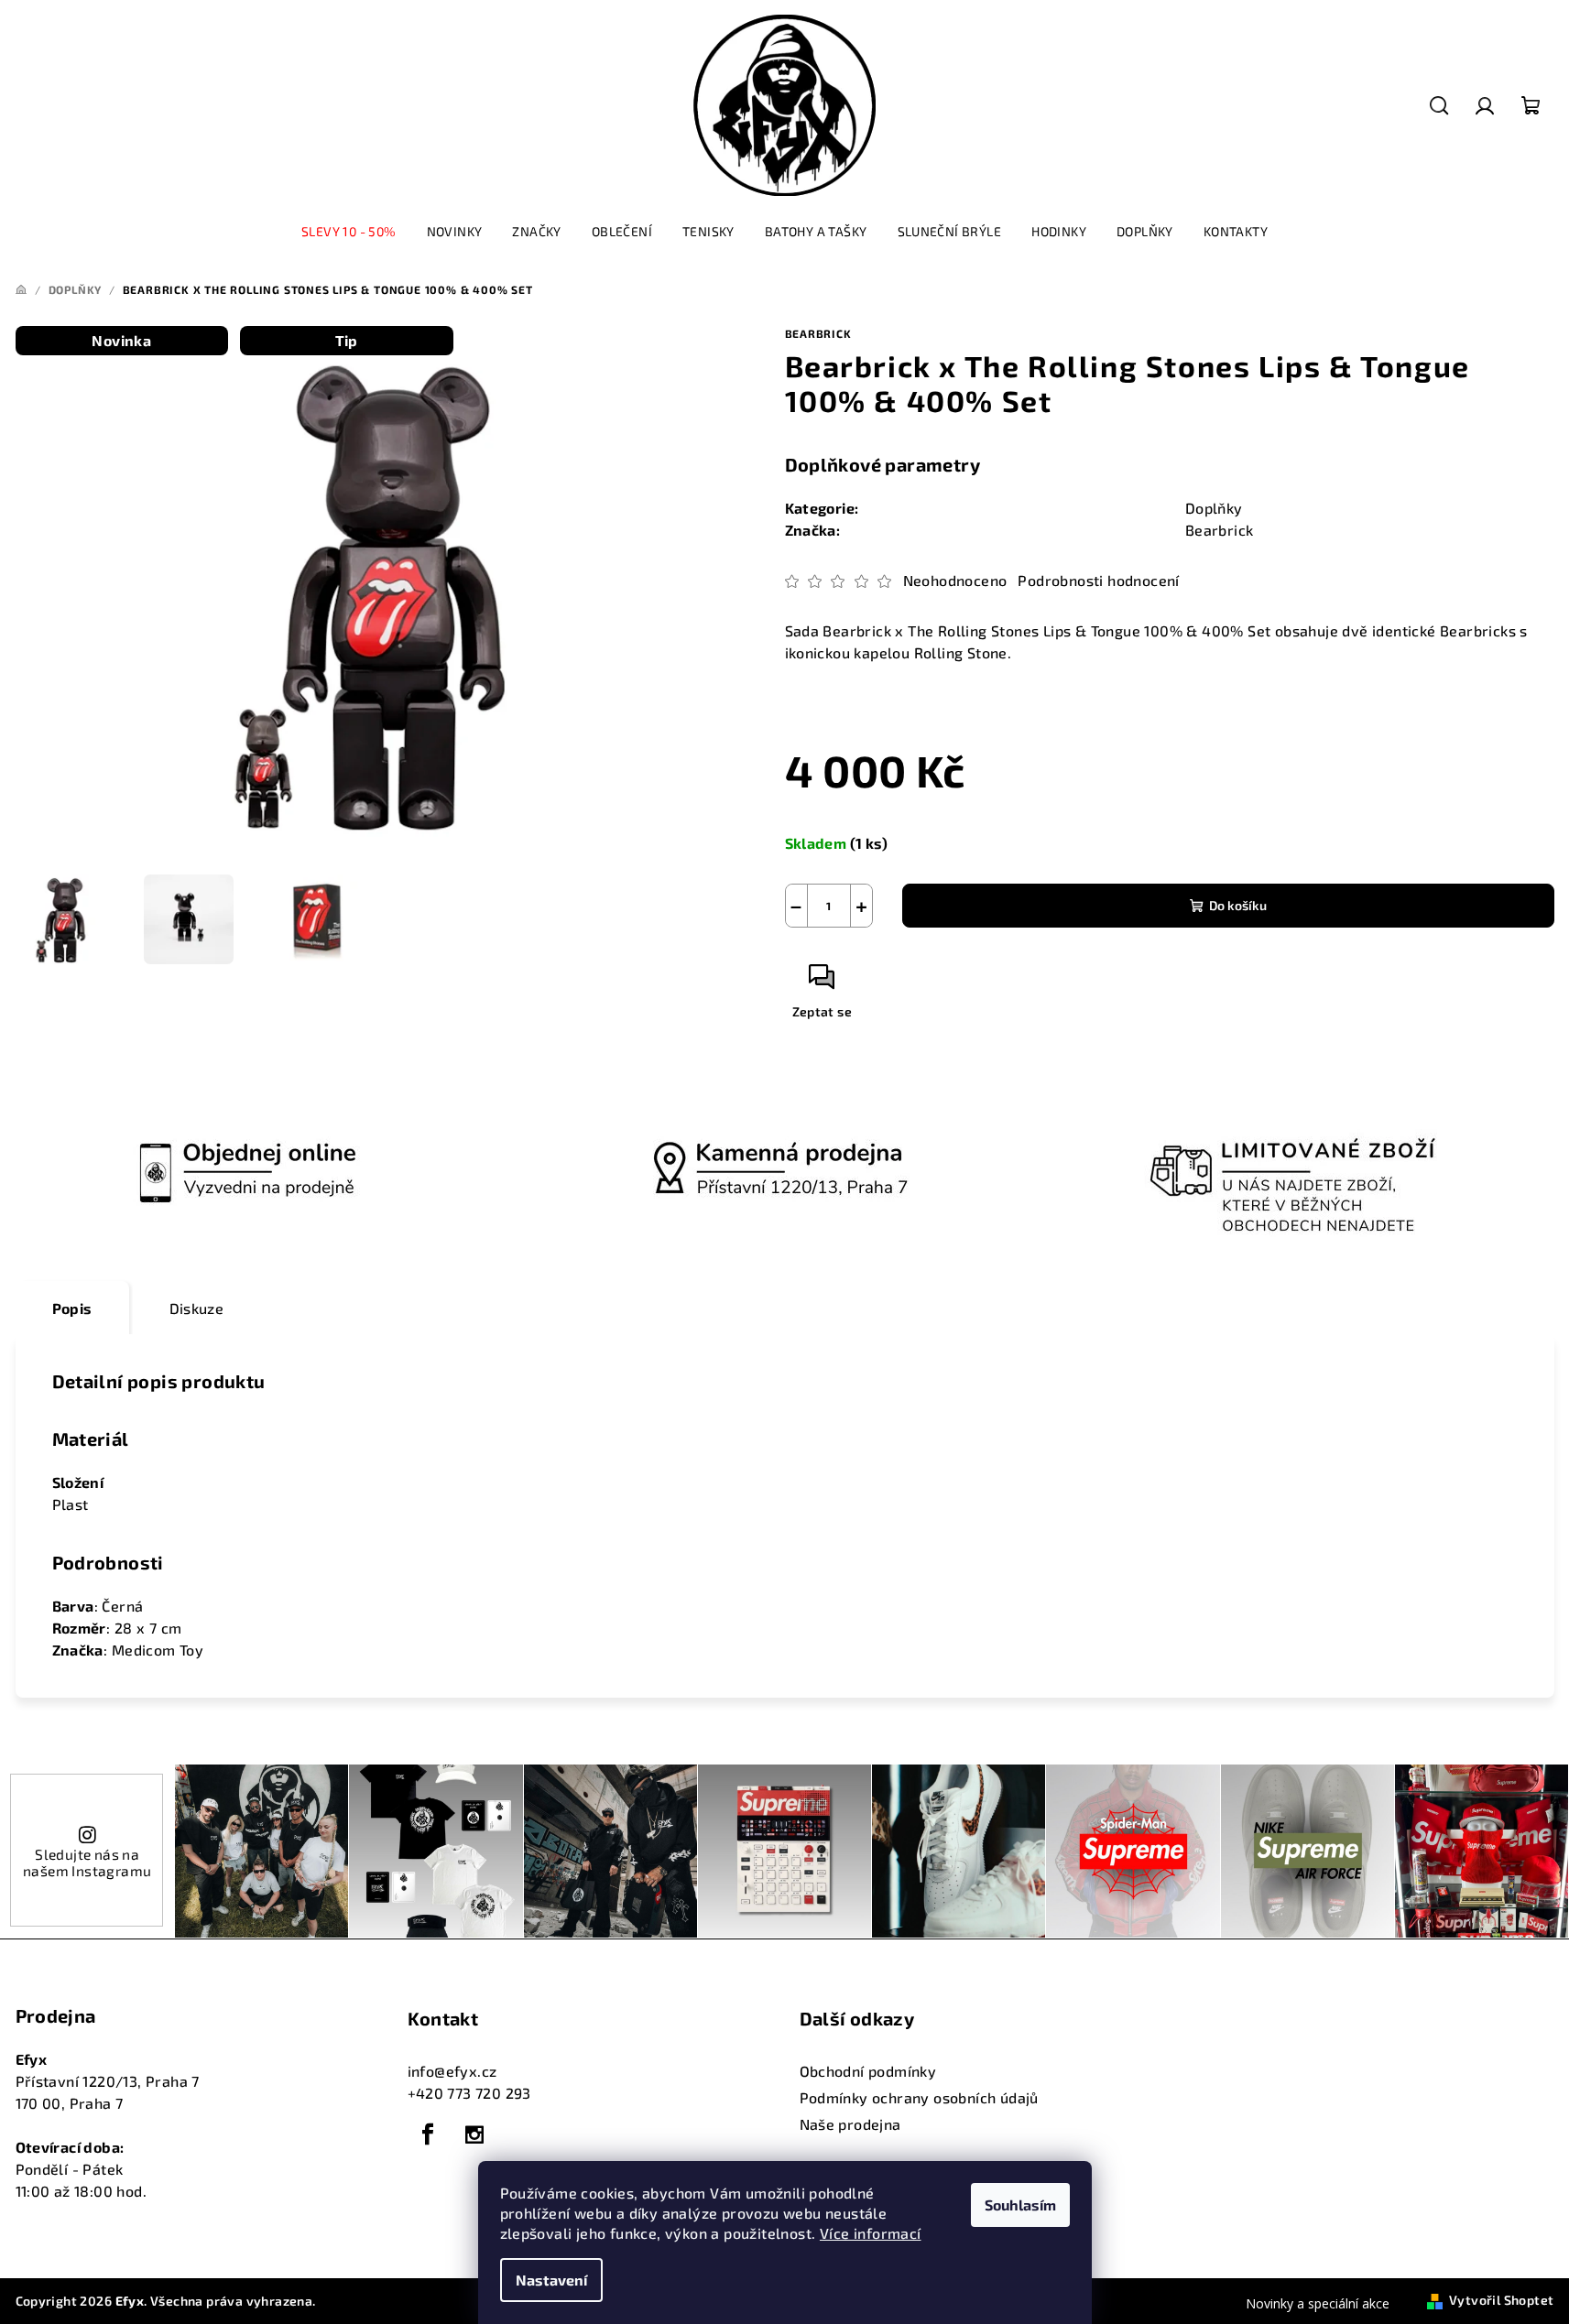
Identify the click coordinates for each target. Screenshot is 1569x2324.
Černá (122, 1606)
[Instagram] (474, 2134)
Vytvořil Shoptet (1501, 2300)
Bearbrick (818, 333)
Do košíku (1238, 905)
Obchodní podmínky (868, 2071)
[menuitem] (349, 232)
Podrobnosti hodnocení (1098, 580)
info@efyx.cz (452, 2071)
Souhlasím (1020, 2205)
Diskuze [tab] (197, 1308)
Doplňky (1214, 508)
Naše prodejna (850, 2124)
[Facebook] (429, 2134)
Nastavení (551, 2280)
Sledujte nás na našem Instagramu (87, 1862)
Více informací (871, 2233)
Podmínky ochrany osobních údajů (919, 2097)
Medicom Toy (158, 1650)
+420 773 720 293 (469, 2093)
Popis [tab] (72, 1308)
